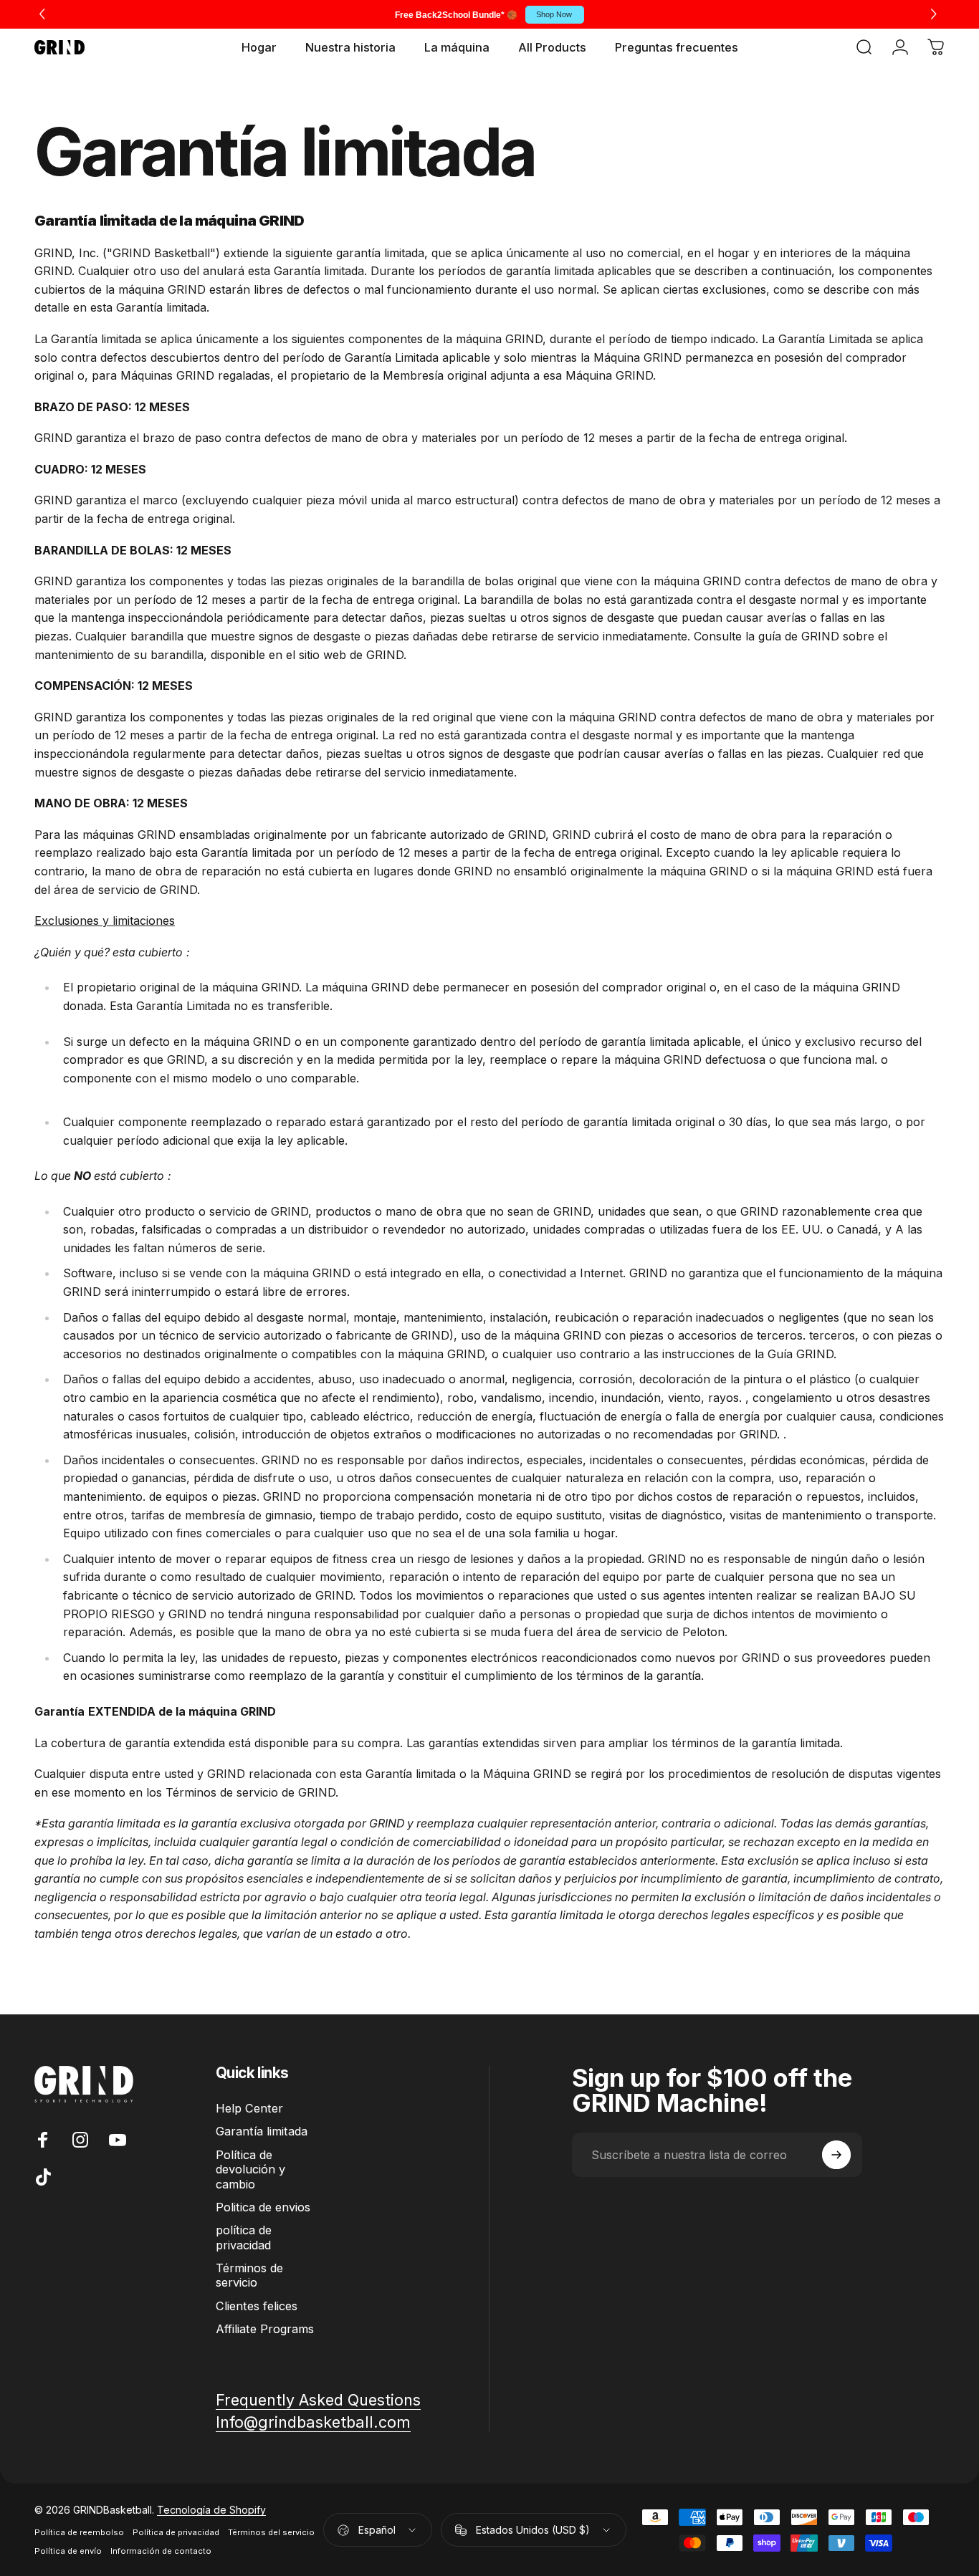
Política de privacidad (176, 2532)
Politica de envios (263, 2207)
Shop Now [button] (554, 14)
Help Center (249, 2108)
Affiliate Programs (265, 2329)
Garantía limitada (262, 2131)
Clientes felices (257, 2306)
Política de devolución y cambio (250, 2169)
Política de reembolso (79, 2532)
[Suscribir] (836, 2155)
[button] (936, 14)
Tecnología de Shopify (211, 2510)
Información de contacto (161, 2551)
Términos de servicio (249, 2275)
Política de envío (68, 2551)
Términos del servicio (271, 2532)
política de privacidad (244, 2237)
